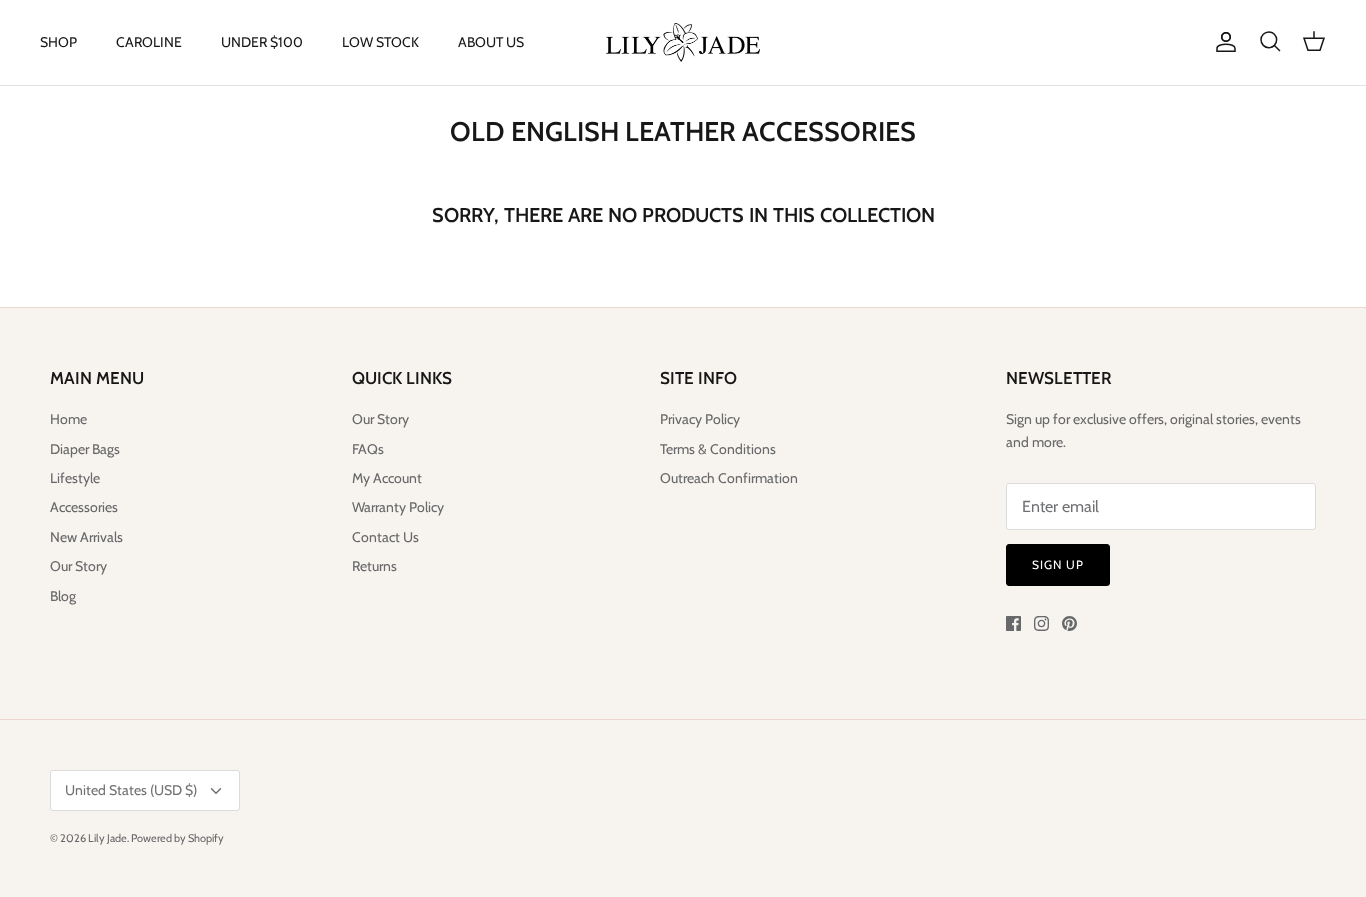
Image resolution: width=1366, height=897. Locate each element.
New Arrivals (86, 537)
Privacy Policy (700, 419)
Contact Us (385, 537)
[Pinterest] (1069, 623)
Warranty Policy (398, 507)
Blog (63, 596)
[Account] (1222, 42)
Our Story (78, 566)
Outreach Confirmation (729, 478)
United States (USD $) (131, 790)
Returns (374, 566)
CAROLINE (149, 42)
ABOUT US (491, 42)
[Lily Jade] (683, 42)
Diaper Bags (85, 449)
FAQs (368, 449)
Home (68, 419)
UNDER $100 (262, 42)
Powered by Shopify (177, 838)
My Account (387, 478)
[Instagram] (1041, 623)
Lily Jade (107, 838)
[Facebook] (1013, 623)
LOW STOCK (380, 42)
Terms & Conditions (718, 449)
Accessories (84, 507)
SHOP (58, 42)
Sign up (1058, 564)
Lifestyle (75, 478)
